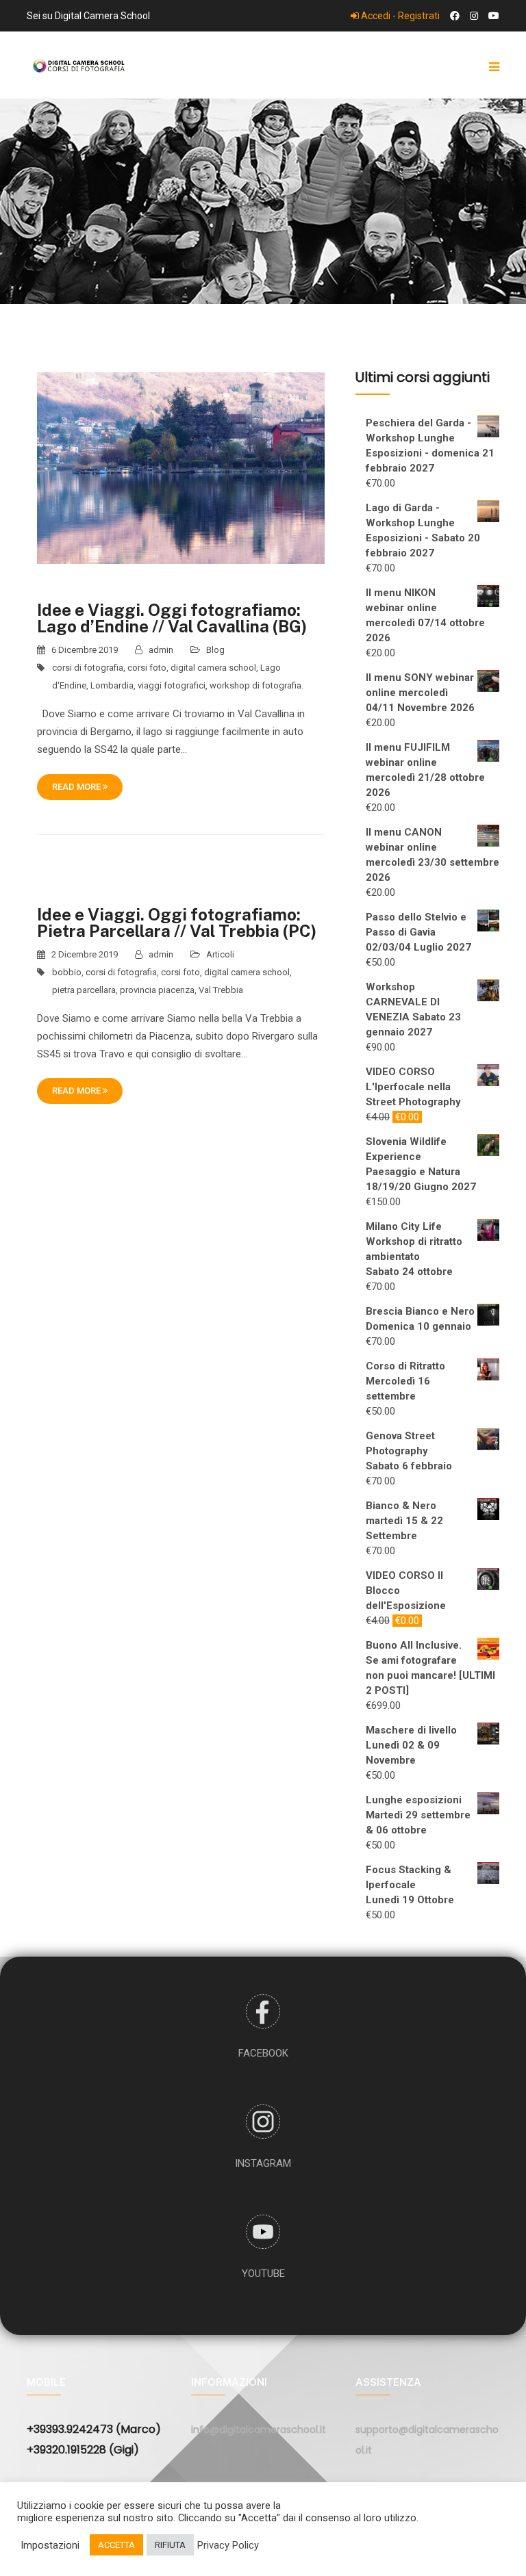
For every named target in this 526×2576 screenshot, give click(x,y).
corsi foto (147, 668)
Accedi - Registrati (399, 16)
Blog (215, 650)
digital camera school (213, 668)
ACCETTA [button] (116, 2545)
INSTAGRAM (263, 2163)
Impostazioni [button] (50, 2545)
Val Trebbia (221, 990)
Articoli (220, 954)
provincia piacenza (157, 990)
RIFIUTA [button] (170, 2545)
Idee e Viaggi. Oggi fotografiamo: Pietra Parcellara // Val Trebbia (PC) (177, 923)
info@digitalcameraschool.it (259, 2430)
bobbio (67, 972)
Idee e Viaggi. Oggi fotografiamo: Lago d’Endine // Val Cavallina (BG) (172, 618)
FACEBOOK (263, 2053)
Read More (77, 787)
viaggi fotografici (172, 685)
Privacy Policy (228, 2545)
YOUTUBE (263, 2274)
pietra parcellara (84, 990)
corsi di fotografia (88, 668)
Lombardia (112, 685)
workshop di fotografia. (256, 685)
